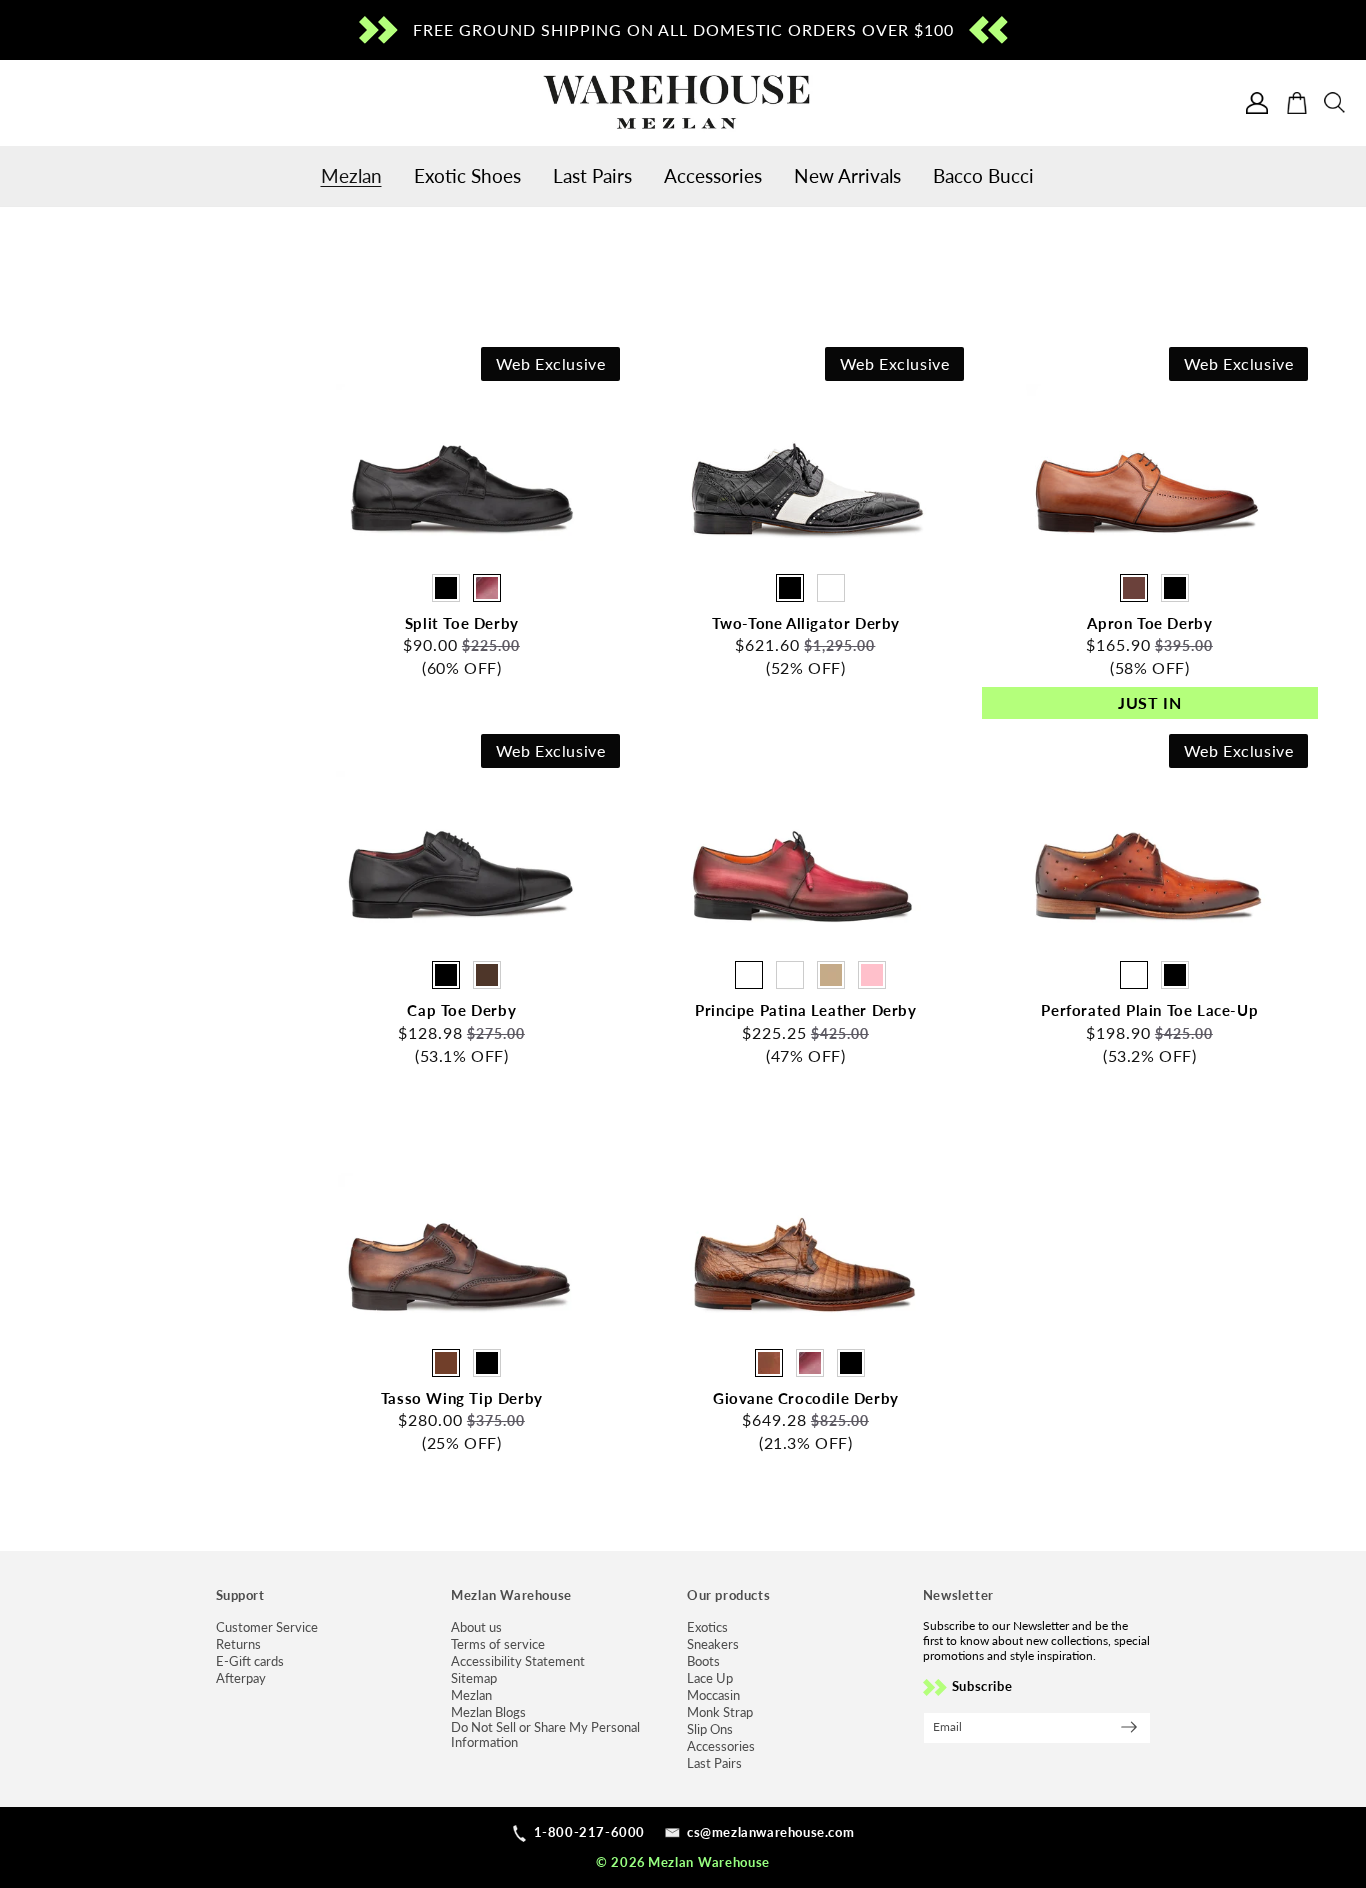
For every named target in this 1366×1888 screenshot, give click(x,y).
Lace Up (710, 1678)
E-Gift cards (250, 1661)
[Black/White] (790, 588)
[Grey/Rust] (790, 975)
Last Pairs (714, 1763)
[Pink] (872, 975)
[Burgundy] (487, 588)
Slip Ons (710, 1729)
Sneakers (713, 1644)
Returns (238, 1644)
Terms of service (498, 1644)
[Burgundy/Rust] (749, 975)
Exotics (707, 1627)
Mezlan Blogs (488, 1712)
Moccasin (713, 1695)
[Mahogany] (1134, 975)
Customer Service (267, 1627)
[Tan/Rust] (831, 975)
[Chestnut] (446, 1363)
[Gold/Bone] (831, 588)
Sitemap (474, 1678)
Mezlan (471, 1695)
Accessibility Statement (518, 1661)
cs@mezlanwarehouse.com (770, 1832)
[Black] (446, 588)
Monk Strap (720, 1712)
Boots (703, 1661)
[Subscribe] (1129, 1727)
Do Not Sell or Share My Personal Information (545, 1735)
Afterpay (241, 1678)
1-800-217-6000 (589, 1832)
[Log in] (1257, 103)
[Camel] (769, 1363)
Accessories (721, 1746)
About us (476, 1627)
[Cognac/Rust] (1134, 588)
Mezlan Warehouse (709, 1862)
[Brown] (487, 975)
